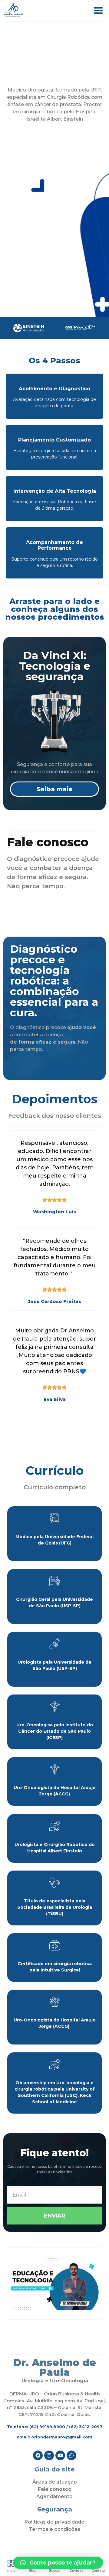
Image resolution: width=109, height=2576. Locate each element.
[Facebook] (38, 2455)
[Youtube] (60, 2455)
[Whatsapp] (71, 2455)
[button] (98, 11)
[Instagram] (49, 2455)
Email (13, 2183)
